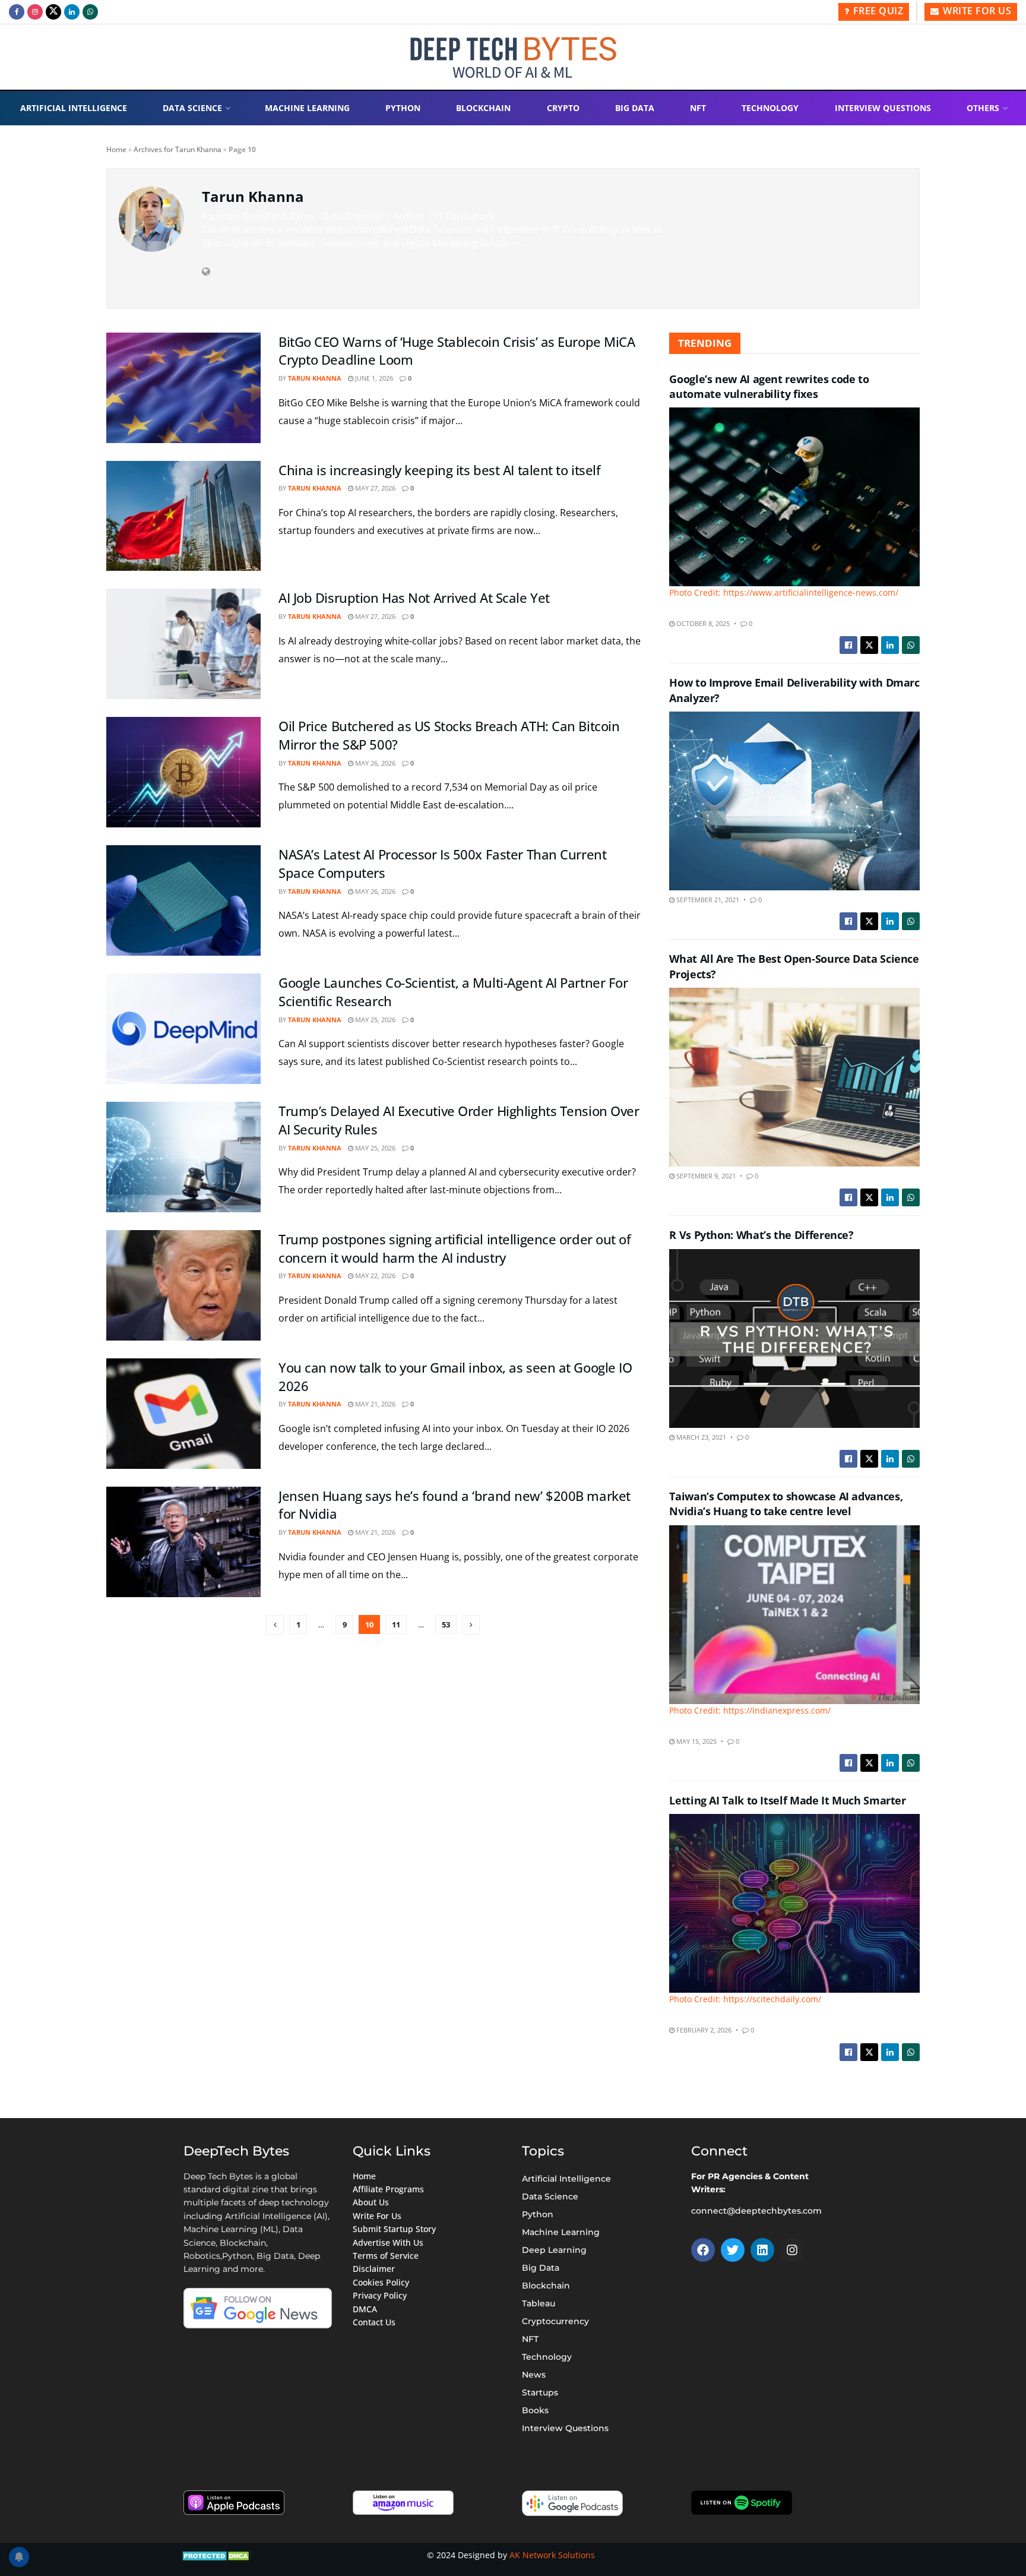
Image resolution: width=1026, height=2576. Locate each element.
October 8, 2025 (702, 623)
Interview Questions (883, 108)
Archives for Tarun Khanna (178, 149)
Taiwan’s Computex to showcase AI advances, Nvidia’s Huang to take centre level (786, 1504)
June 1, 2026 (373, 378)
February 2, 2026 (703, 2030)
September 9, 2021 (705, 1176)
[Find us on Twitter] (53, 12)
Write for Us (976, 11)
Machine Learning (307, 108)
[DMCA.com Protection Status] (217, 2555)
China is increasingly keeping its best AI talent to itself (439, 470)
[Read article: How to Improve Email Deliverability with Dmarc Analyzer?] (794, 801)
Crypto (563, 108)
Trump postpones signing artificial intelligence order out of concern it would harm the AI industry (455, 1248)
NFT (698, 108)
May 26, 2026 (374, 763)
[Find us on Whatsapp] (90, 12)
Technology (770, 108)
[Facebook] (703, 2250)
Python (403, 108)
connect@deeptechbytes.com (756, 2211)
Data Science (192, 108)
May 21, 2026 (374, 1404)
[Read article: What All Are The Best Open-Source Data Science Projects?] (794, 1077)
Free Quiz (877, 11)
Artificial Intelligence (74, 108)
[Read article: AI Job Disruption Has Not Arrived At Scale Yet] (183, 644)
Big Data (635, 108)
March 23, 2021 (700, 1437)
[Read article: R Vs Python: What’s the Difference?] (794, 1338)
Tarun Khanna (315, 378)
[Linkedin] (762, 2250)
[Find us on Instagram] (35, 12)
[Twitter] (733, 2250)
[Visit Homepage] (513, 57)
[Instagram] (792, 2250)
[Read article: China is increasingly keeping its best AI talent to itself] (183, 516)
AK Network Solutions (552, 2555)
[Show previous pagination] (275, 1625)
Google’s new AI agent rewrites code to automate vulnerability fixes (769, 386)
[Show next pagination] (471, 1625)
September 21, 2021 (707, 900)
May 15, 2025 (696, 1741)
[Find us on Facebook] (17, 12)
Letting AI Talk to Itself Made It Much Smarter (787, 1800)
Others (983, 108)
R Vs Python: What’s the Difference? (761, 1235)
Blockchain (483, 108)
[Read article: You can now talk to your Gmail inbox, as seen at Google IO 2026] (183, 1414)
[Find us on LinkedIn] (72, 12)
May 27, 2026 (374, 488)
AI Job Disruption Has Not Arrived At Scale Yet (414, 598)
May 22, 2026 (374, 1276)
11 (396, 1624)
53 (446, 1624)
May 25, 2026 (374, 1020)
